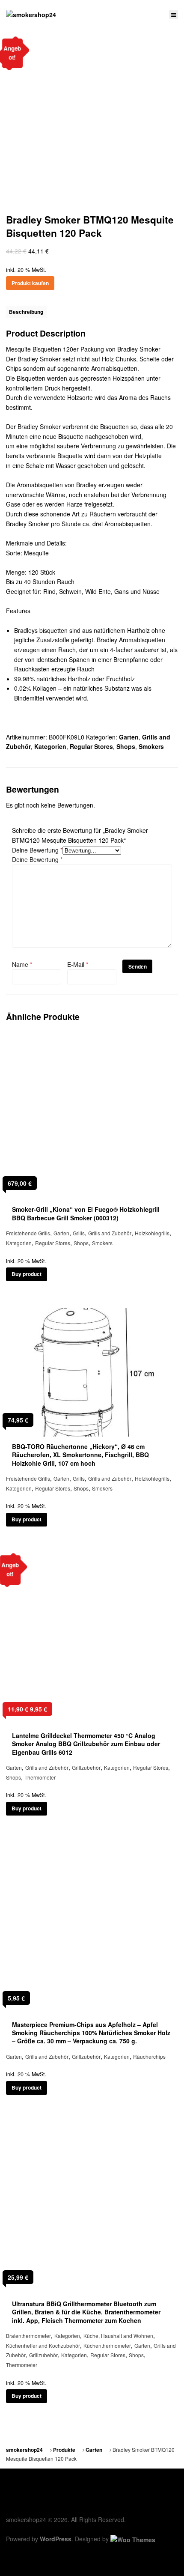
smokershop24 (24, 2450)
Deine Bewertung (37, 850)
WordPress (56, 2539)
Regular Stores (91, 746)
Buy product (27, 1274)
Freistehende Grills (28, 1233)
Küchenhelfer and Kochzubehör (43, 2345)
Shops (126, 746)
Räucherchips (149, 2056)
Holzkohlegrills (152, 1233)
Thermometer (40, 1777)
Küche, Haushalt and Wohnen (118, 2336)
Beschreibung (26, 312)
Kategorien (50, 746)
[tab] (26, 312)
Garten (129, 737)
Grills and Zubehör (110, 1233)
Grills (79, 1233)
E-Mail (78, 964)
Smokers (151, 746)
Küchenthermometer (107, 2345)
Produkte (64, 2450)
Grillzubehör (86, 1767)
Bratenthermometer (28, 2336)
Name (22, 964)
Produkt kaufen (30, 283)
